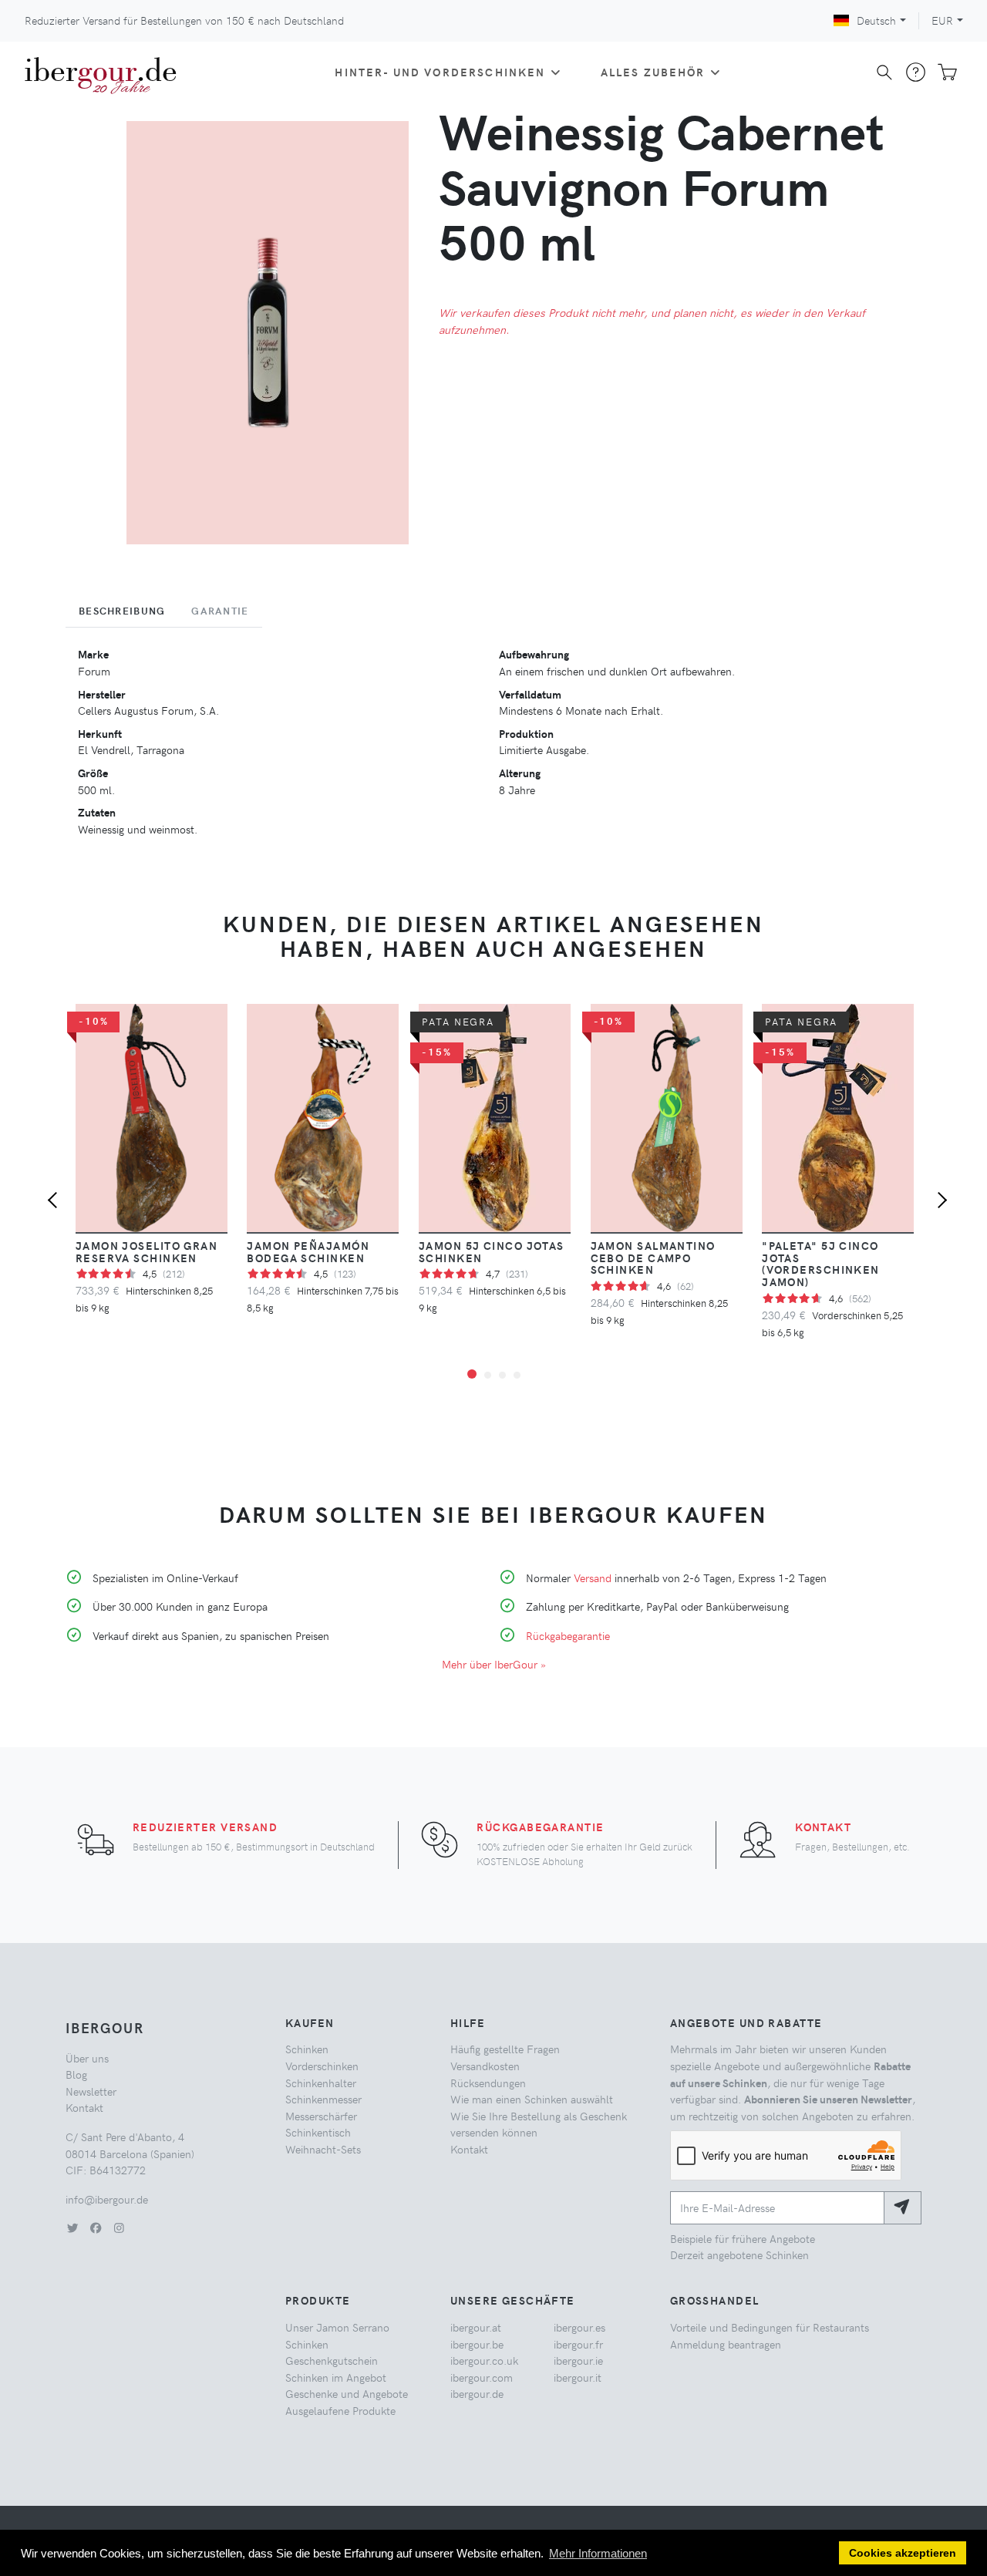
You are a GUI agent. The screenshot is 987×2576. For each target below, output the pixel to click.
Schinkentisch (318, 2132)
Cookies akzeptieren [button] (903, 2553)
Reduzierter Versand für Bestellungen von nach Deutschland (184, 20)
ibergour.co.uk (484, 2360)
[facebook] (96, 2227)
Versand (593, 1578)
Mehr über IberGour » (494, 1664)
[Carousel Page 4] (517, 1375)
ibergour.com (482, 2377)
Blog (76, 2074)
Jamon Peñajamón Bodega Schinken (308, 1251)
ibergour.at (476, 2327)
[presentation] (56, 1202)
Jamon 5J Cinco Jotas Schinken (492, 1251)
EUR (942, 20)
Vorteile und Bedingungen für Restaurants (770, 2327)
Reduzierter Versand (205, 1827)
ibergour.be (477, 2344)
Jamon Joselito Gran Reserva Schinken (147, 1251)
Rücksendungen (488, 2083)
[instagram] (119, 2227)
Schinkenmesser (323, 2099)
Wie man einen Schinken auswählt (532, 2099)
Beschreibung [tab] (122, 611)
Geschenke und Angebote (347, 2393)
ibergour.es (579, 2327)
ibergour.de (477, 2393)
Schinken (307, 2049)
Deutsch (876, 20)
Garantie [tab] (220, 611)
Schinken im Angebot (336, 2377)
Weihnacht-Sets (323, 2149)
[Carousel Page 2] (488, 1375)
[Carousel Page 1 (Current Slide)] (472, 1374)
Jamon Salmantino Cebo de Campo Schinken (653, 1258)
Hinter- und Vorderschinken (440, 72)
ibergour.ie (578, 2360)
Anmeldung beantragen (726, 2344)
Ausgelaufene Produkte (340, 2410)
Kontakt (823, 1827)
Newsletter (91, 2091)
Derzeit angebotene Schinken (739, 2254)
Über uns (87, 2058)
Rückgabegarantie (568, 1635)
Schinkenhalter (321, 2083)
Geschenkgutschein (332, 2360)
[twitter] (72, 2227)
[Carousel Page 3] (502, 1375)
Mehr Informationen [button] (598, 2553)
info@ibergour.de (107, 2199)
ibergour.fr (578, 2344)
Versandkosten (485, 2066)
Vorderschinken (322, 2066)
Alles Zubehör (653, 72)
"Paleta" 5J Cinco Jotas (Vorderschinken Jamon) (821, 1264)
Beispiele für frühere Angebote (743, 2238)
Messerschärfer (321, 2116)
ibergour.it (578, 2377)
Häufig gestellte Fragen (505, 2049)
